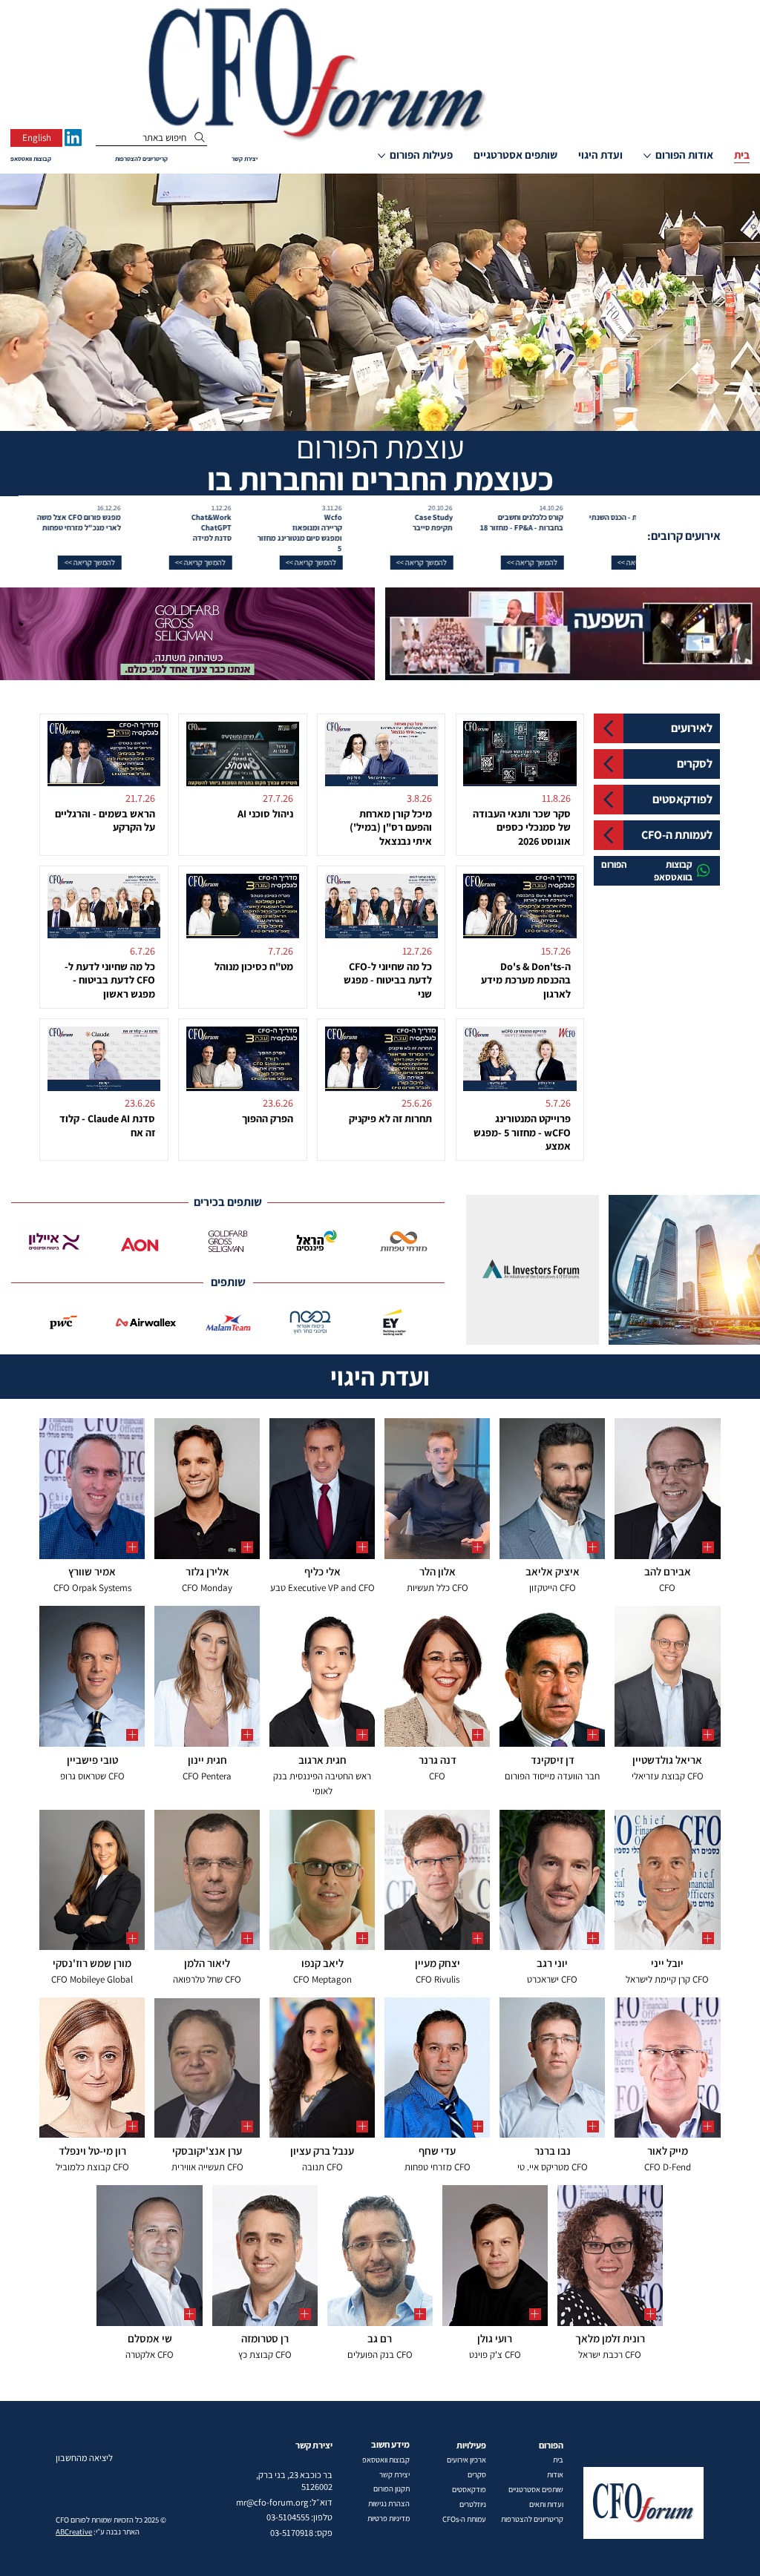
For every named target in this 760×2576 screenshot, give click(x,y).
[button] (601, 563)
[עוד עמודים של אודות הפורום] (647, 156)
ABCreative (74, 2531)
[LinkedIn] (73, 138)
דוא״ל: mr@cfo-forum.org (284, 2502)
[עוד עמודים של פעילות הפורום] (381, 156)
